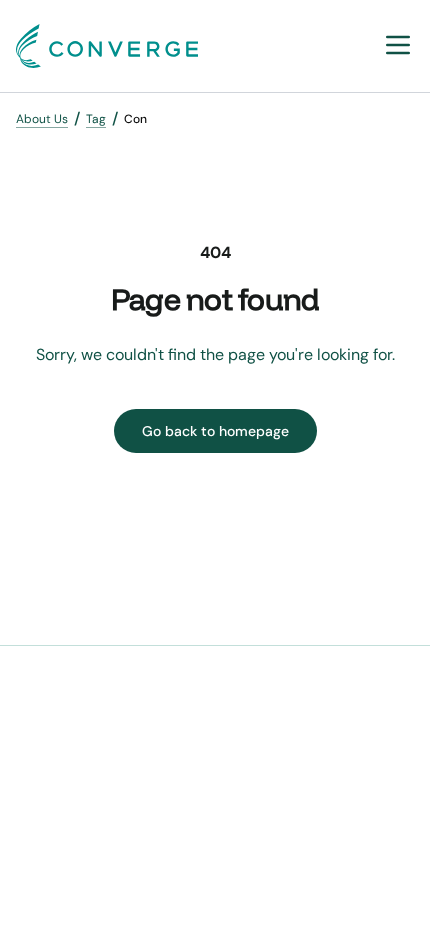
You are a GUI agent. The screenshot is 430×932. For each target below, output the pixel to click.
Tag (96, 119)
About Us (42, 119)
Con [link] (135, 119)
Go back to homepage (215, 431)
